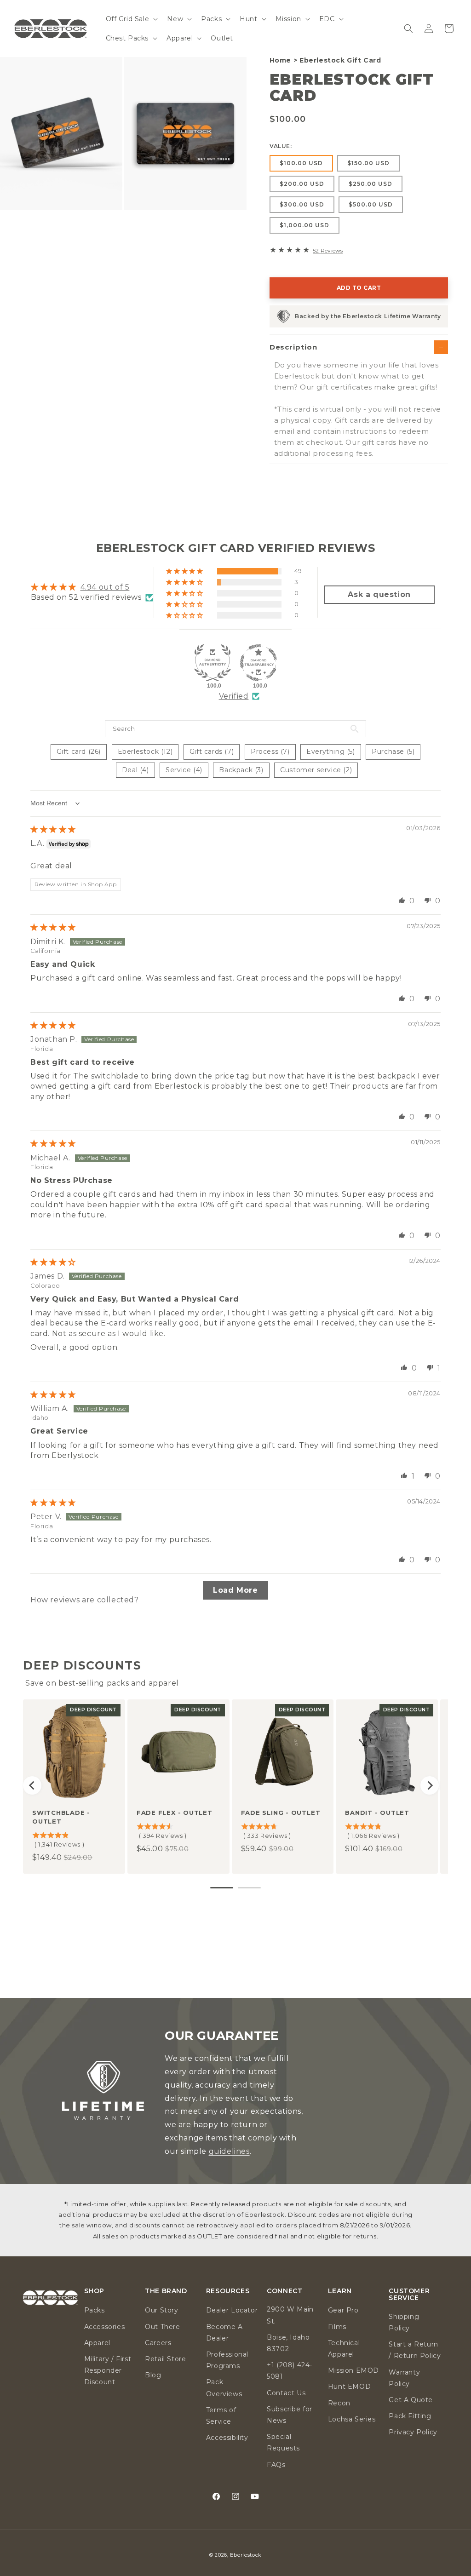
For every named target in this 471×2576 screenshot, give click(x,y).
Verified (234, 696)
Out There (162, 2327)
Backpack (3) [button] (241, 770)
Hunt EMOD (349, 2387)
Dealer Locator (232, 2310)
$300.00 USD (302, 204)
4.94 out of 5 (105, 587)
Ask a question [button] (379, 594)
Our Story (161, 2310)
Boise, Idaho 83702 (288, 2343)
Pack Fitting (410, 2416)
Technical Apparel (344, 2349)
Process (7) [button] (270, 752)
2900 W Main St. (290, 2315)
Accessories (105, 2327)
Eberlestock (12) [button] (145, 752)
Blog (153, 2375)
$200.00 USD (302, 184)
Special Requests (283, 2442)
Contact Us (286, 2393)
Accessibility (227, 2438)
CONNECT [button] (284, 2291)
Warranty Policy (404, 2378)
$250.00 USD (370, 184)
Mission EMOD (353, 2370)
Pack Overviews (224, 2388)
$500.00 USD (371, 204)
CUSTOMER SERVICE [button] (409, 2295)
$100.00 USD (301, 163)
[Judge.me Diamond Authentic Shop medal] (213, 663)
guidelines (229, 2151)
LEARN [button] (340, 2291)
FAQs (276, 2465)
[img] (53, 829)
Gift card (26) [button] (79, 752)
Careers (158, 2343)
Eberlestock (246, 2555)
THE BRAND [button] (166, 2291)
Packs (95, 2310)
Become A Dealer (224, 2332)
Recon (339, 2403)
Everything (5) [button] (330, 752)
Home (280, 60)
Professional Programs (227, 2360)
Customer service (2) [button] (316, 770)
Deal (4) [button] (135, 770)
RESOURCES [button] (228, 2291)
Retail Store (165, 2359)
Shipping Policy (404, 2322)
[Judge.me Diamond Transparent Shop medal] (258, 663)
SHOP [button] (94, 2291)
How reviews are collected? (85, 1600)
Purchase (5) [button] (393, 752)
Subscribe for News (290, 2415)
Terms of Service (221, 2416)
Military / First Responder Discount (108, 2370)
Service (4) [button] (184, 770)
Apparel (97, 2343)
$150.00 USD (368, 163)
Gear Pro (343, 2310)
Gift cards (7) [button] (212, 752)
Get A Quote (411, 2400)
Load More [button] (235, 1590)
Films (337, 2327)
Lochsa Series (352, 2419)
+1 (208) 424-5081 (290, 2371)
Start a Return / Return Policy (415, 2350)
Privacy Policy (413, 2432)
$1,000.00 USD (304, 225)
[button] (131, 19)
